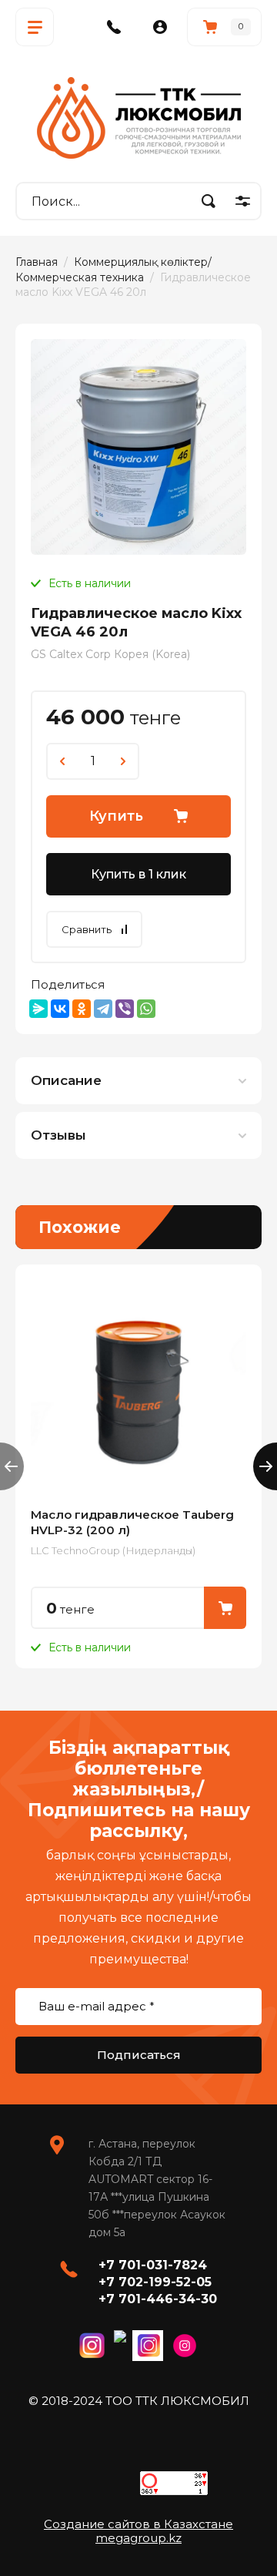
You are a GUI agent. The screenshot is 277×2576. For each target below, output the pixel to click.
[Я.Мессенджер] (38, 1009)
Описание (66, 1080)
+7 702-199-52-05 (155, 2282)
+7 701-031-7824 (153, 2265)
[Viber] (125, 1009)
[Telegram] (103, 1009)
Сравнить (87, 929)
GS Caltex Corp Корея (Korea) (110, 654)
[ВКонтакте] (60, 1009)
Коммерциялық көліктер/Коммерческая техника (113, 270)
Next (265, 1466)
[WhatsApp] (146, 1009)
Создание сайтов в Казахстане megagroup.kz (138, 2531)
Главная (37, 262)
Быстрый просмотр (138, 1388)
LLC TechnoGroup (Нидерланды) (113, 1550)
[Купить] (225, 1608)
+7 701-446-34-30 (158, 2299)
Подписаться (139, 2055)
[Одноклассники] (82, 1009)
